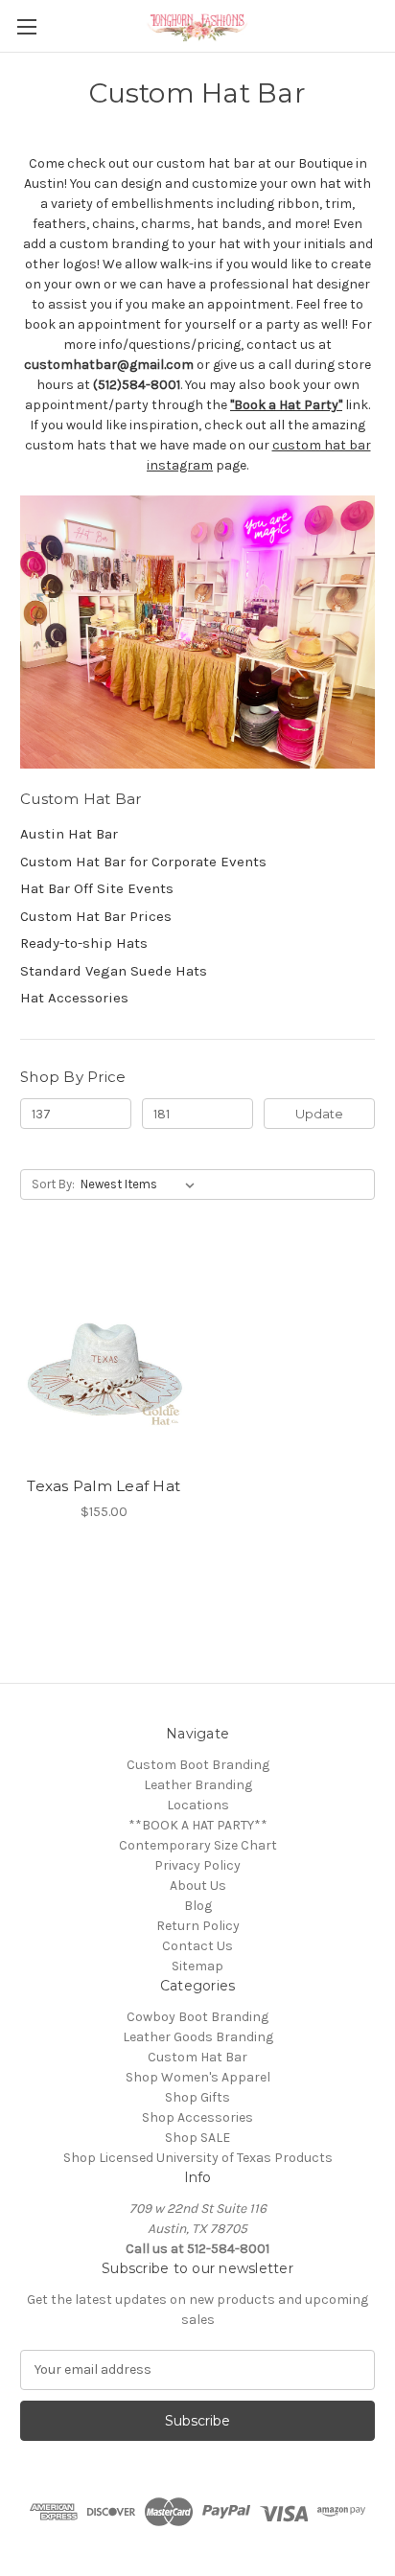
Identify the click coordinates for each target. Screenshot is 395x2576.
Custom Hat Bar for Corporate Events (143, 862)
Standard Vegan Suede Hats (114, 971)
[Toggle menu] (26, 26)
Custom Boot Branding (198, 1765)
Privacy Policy (197, 1865)
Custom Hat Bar (197, 2057)
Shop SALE (197, 2138)
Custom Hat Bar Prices (96, 916)
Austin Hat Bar (69, 834)
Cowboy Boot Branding (197, 2017)
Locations (198, 1805)
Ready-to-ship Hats (84, 943)
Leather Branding (198, 1785)
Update (319, 1114)
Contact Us (197, 1946)
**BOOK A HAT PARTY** (198, 1825)
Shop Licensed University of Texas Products (198, 2158)
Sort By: (53, 1184)
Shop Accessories (197, 2117)
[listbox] (141, 1184)
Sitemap (197, 1966)
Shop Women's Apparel (198, 2077)
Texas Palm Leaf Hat (104, 1486)
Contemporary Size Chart (198, 1845)
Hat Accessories (74, 998)
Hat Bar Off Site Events (97, 888)
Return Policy (198, 1926)
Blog (198, 1906)
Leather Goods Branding (198, 2037)
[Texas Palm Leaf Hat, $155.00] (104, 1356)
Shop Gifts (197, 2097)
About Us (198, 1886)
